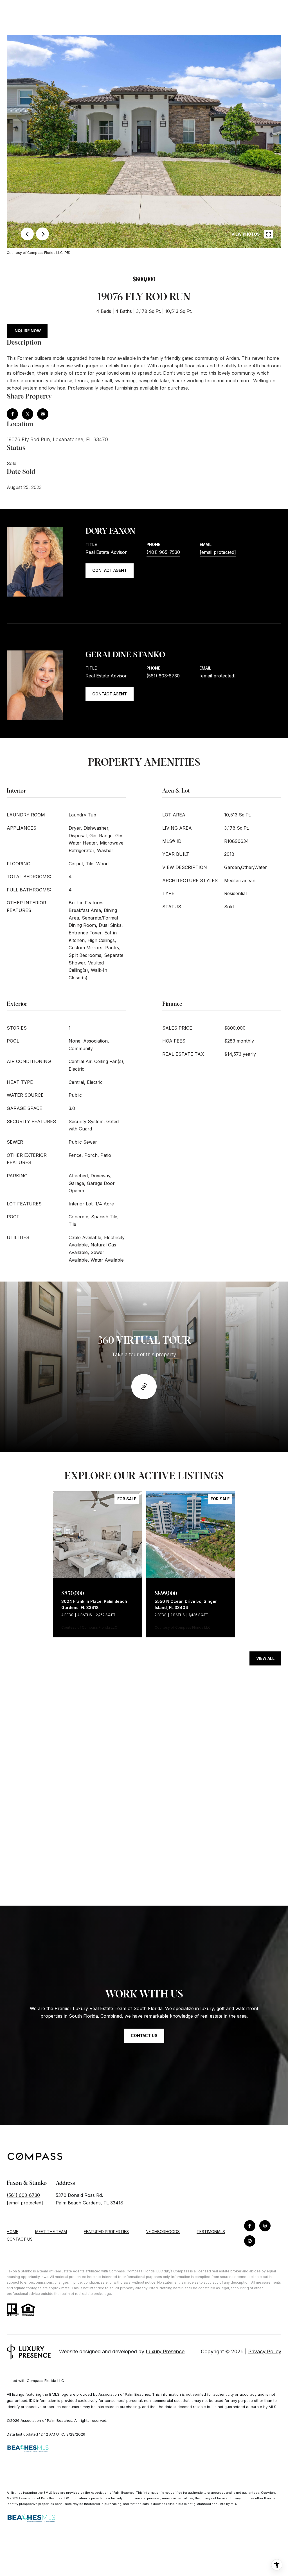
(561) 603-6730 (163, 676)
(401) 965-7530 (163, 552)
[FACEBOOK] (250, 2226)
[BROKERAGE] (250, 2241)
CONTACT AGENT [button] (110, 570)
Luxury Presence (165, 2351)
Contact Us (20, 2239)
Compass (135, 2271)
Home (13, 2232)
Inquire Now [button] (27, 331)
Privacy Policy (265, 2351)
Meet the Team (51, 2232)
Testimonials (211, 2232)
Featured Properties (106, 2232)
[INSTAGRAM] (265, 2226)
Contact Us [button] (144, 2035)
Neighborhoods (163, 2232)
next (42, 234)
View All (265, 1658)
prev (27, 234)
